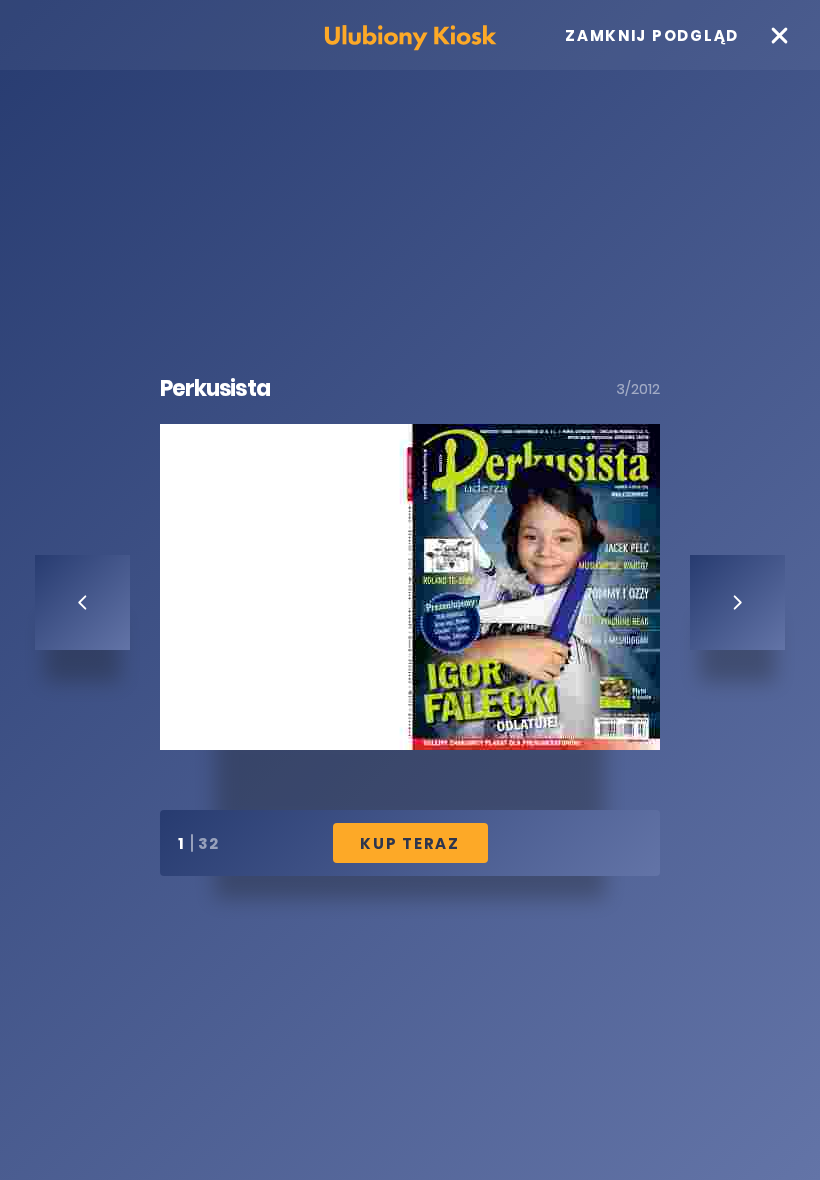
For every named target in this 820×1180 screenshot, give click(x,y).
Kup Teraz (410, 843)
